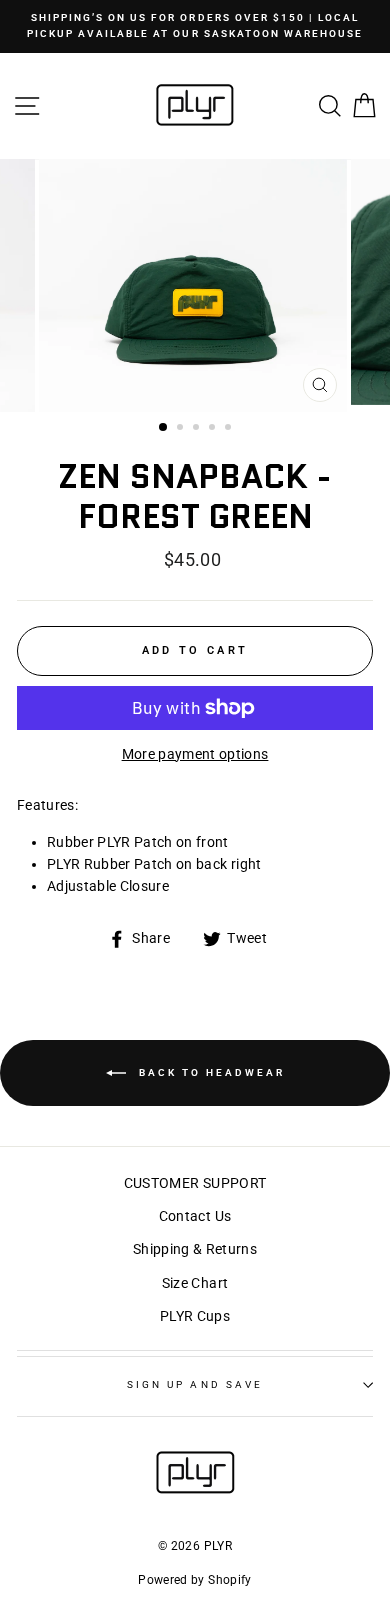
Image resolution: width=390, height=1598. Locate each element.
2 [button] (182, 429)
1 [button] (164, 428)
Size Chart (195, 1283)
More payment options (195, 754)
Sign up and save (195, 1384)
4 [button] (214, 429)
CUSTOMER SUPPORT (195, 1183)
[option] (195, 26)
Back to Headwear (209, 1071)
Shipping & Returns (195, 1249)
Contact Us (195, 1216)
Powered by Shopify (194, 1580)
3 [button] (198, 429)
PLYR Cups (195, 1316)
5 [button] (230, 429)
